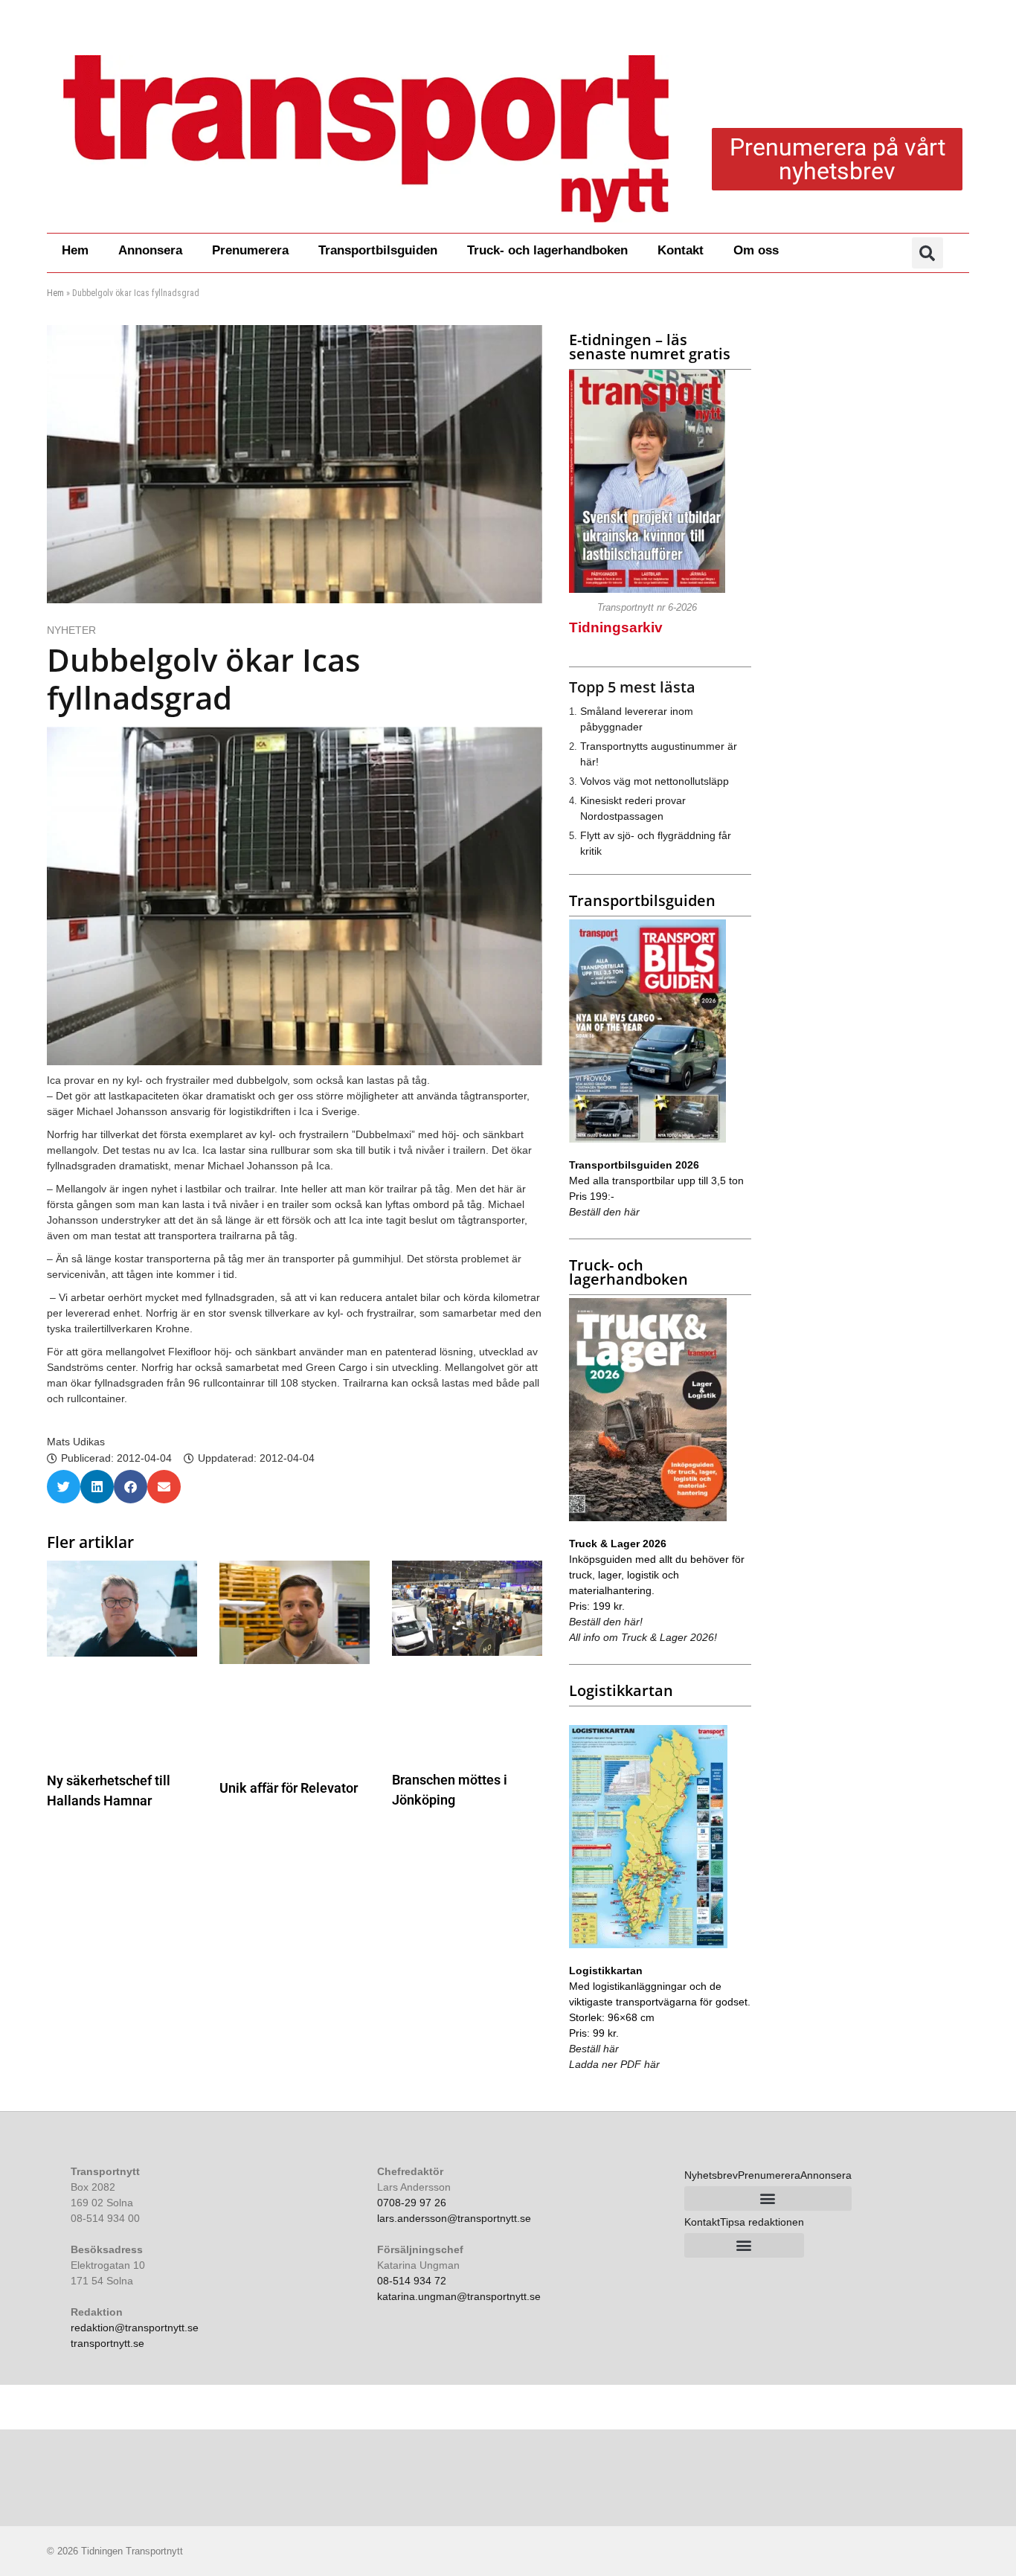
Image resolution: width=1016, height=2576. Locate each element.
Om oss (756, 250)
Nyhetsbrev (711, 2175)
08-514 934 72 (412, 2281)
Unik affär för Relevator (289, 1788)
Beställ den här (604, 1212)
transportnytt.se (107, 2343)
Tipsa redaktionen (762, 2222)
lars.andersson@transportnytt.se (454, 2218)
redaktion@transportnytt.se (135, 2328)
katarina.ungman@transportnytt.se (459, 2296)
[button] (927, 253)
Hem (75, 250)
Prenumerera (250, 250)
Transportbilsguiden (378, 250)
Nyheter (71, 630)
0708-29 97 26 (412, 2203)
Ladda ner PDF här (614, 2064)
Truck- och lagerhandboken (547, 250)
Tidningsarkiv (616, 627)
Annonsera (150, 250)
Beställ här (594, 2049)
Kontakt (681, 250)
